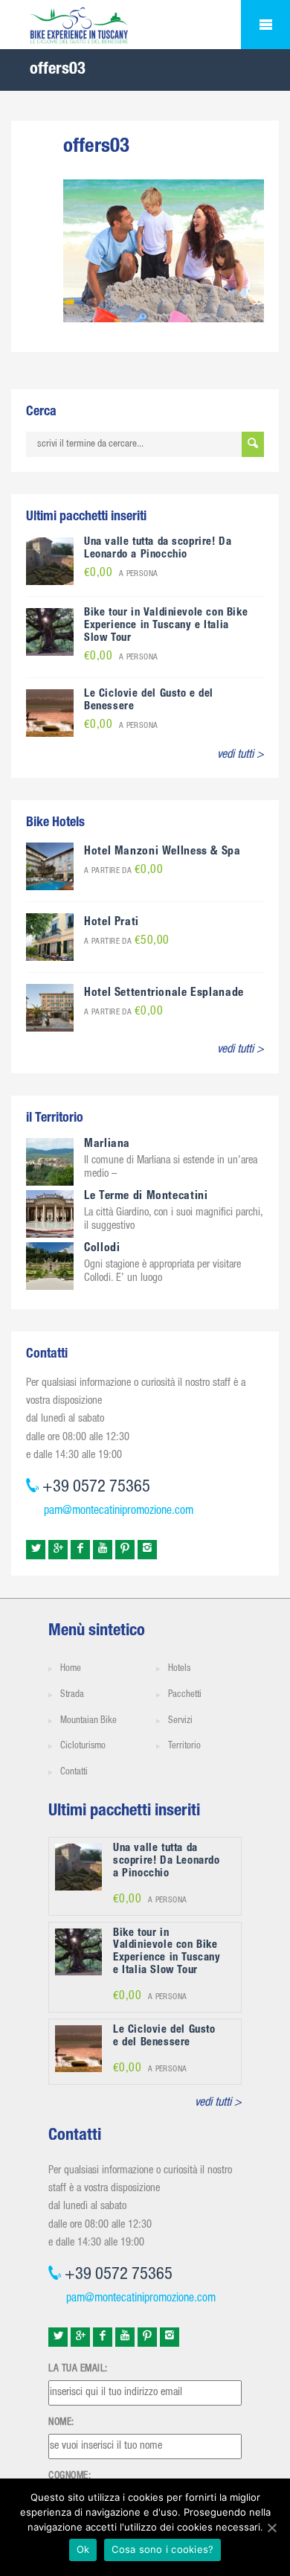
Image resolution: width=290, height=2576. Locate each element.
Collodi (102, 1249)
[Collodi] (50, 1267)
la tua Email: (78, 2369)
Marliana (107, 1145)
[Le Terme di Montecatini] (50, 1215)
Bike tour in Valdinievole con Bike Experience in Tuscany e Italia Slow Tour (166, 626)
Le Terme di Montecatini (146, 1197)
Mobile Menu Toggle (265, 25)
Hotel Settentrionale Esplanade (164, 994)
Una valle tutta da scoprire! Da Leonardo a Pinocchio (158, 549)
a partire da (123, 871)
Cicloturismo (83, 1746)
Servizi (180, 1721)
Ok (83, 2549)
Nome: (61, 2423)
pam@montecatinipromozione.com (119, 1512)
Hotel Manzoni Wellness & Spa (162, 852)
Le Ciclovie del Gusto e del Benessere (164, 2036)
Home (71, 1669)
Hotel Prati (112, 923)
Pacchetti (185, 1695)
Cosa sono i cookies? (162, 2549)
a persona (121, 574)
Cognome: (70, 2476)
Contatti (74, 1773)
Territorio (184, 1746)
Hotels (179, 1669)
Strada (72, 1695)
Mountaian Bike (88, 1721)
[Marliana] (50, 1163)
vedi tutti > (241, 755)
